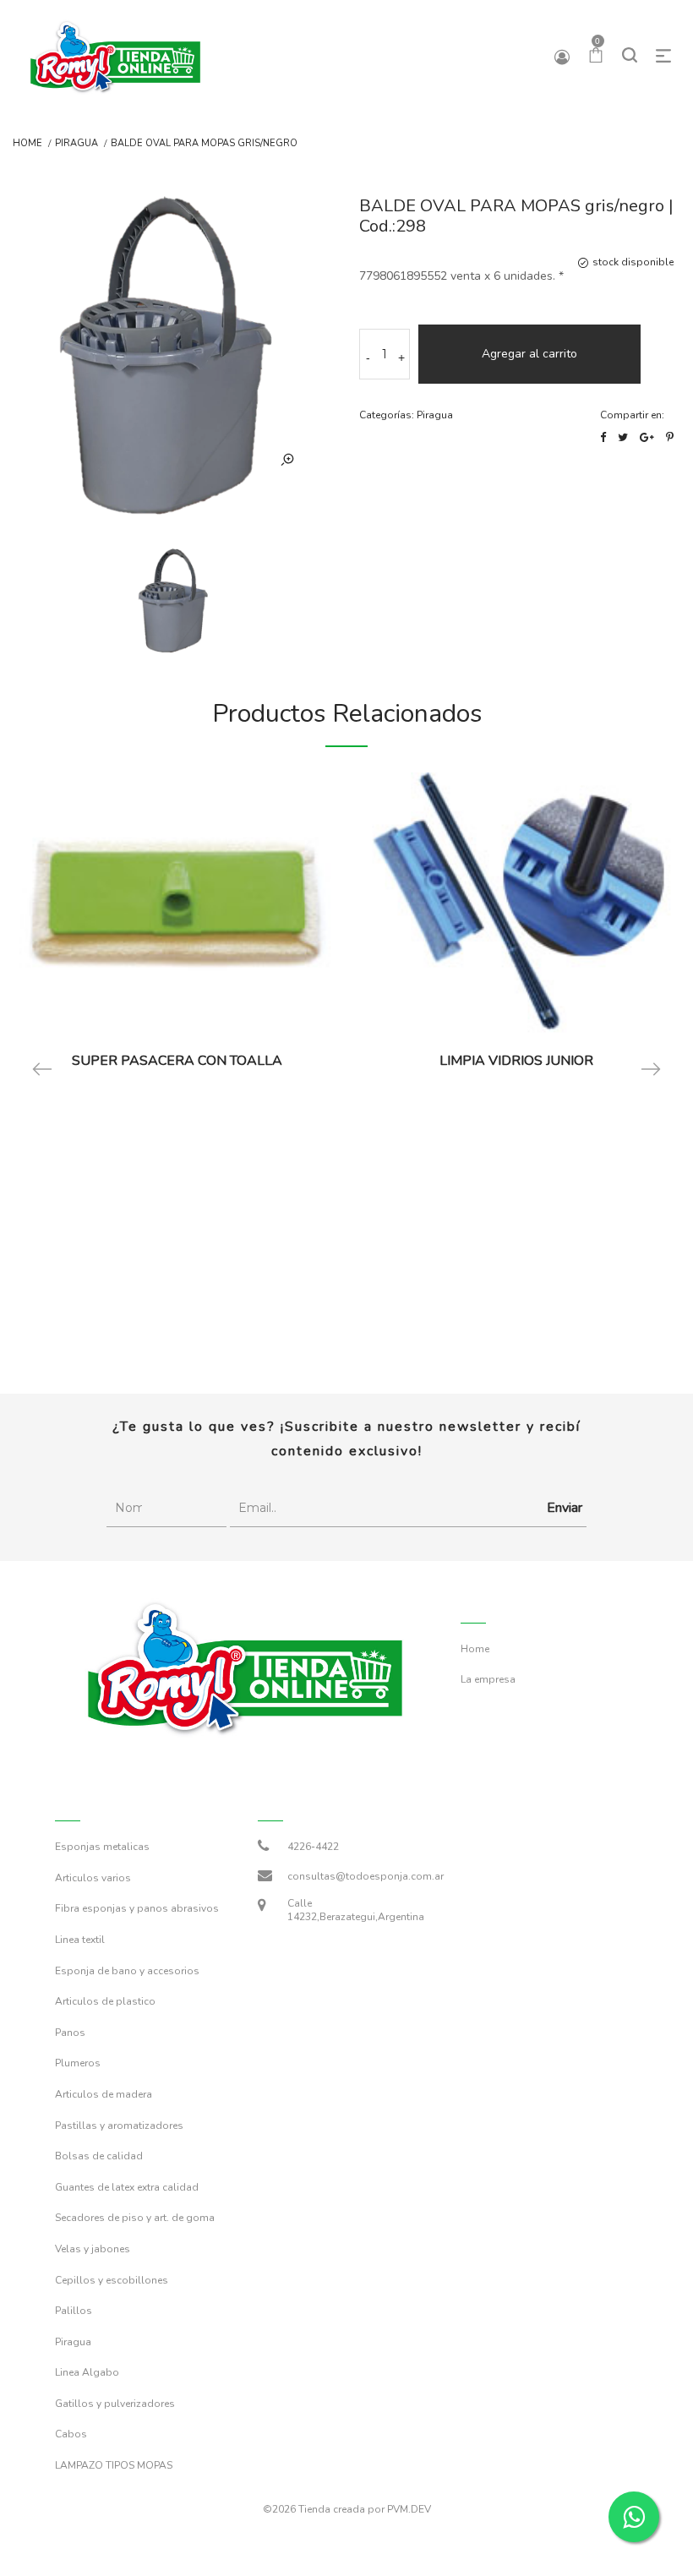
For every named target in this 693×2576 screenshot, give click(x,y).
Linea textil (80, 1940)
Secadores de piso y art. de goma (135, 2218)
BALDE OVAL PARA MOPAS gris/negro (204, 144)
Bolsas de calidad (99, 2156)
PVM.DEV (409, 2509)
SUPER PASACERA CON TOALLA (177, 1061)
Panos (70, 2033)
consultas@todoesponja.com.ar (366, 1876)
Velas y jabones (93, 2249)
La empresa (488, 1679)
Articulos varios (93, 1878)
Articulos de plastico (105, 2001)
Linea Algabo (87, 2372)
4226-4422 (313, 1847)
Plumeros (78, 2063)
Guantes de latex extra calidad (127, 2187)
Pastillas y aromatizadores (119, 2126)
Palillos (74, 2311)
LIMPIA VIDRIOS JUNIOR (516, 1061)
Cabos (71, 2434)
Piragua (76, 144)
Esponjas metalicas (102, 1847)
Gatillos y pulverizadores (115, 2404)
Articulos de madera (104, 2094)
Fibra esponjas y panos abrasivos (137, 1908)
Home (27, 144)
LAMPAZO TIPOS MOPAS (114, 2465)
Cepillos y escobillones (112, 2280)
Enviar (565, 1508)
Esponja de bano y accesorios (127, 1971)
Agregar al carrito (529, 354)
